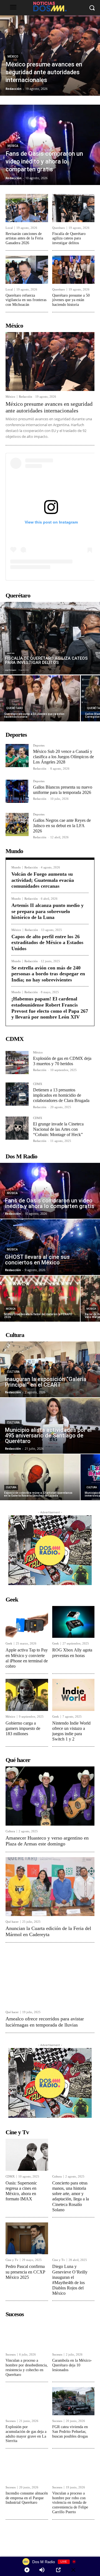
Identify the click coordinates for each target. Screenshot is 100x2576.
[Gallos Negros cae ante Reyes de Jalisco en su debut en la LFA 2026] (17, 824)
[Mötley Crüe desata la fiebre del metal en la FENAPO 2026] (40, 1299)
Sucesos (11, 2355)
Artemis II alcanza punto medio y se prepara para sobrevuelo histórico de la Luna (47, 911)
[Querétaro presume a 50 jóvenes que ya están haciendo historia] (73, 270)
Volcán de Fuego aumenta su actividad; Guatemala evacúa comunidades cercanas (43, 880)
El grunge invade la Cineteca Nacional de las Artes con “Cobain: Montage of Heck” (58, 1129)
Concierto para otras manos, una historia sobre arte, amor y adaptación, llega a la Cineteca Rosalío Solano (71, 2196)
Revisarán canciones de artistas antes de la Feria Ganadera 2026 (24, 238)
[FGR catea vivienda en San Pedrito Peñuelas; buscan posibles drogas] (73, 2401)
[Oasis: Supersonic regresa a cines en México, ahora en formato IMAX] (27, 2155)
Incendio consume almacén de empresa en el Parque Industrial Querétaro (27, 2498)
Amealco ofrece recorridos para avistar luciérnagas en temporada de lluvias (45, 2022)
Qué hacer (12, 1922)
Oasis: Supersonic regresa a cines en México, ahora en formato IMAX (21, 2191)
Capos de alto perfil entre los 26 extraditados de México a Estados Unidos (47, 943)
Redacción (26, 397)
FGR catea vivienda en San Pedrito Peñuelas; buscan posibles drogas (70, 2432)
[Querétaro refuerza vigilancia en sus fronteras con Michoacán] (27, 270)
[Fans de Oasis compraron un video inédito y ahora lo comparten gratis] (50, 145)
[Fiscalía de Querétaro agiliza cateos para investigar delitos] (73, 208)
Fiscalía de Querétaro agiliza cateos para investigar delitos (69, 238)
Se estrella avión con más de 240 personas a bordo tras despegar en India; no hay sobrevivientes (48, 974)
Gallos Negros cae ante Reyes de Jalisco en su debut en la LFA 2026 (62, 826)
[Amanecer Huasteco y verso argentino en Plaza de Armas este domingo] (50, 1796)
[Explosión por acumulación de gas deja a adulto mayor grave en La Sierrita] (27, 2401)
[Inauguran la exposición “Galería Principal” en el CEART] (50, 1369)
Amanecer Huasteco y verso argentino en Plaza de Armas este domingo (47, 1841)
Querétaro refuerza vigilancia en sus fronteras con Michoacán (26, 300)
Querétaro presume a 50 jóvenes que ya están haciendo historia (71, 300)
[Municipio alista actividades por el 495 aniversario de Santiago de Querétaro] (50, 1426)
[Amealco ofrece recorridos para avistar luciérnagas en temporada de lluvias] (50, 1977)
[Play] (27, 2570)
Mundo (16, 867)
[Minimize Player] (73, 2570)
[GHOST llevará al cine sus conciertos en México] (50, 1247)
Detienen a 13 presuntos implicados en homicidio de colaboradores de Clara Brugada (61, 1095)
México (13, 57)
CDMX (38, 1084)
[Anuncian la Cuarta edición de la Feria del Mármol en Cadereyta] (50, 1887)
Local (9, 228)
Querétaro (59, 228)
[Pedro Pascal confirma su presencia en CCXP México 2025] (27, 2238)
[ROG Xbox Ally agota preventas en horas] (73, 1622)
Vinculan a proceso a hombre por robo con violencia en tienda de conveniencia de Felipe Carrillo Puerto (70, 2503)
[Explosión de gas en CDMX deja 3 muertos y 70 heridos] (17, 1063)
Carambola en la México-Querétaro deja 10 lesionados (72, 2365)
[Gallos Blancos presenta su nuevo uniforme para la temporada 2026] (17, 791)
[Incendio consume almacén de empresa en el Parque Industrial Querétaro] (27, 2468)
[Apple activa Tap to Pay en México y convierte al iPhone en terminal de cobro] (27, 1622)
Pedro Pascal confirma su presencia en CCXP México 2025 (25, 2272)
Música (13, 146)
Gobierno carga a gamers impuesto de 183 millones (23, 1728)
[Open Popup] (58, 2570)
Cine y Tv (12, 2260)
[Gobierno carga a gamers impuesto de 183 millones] (27, 1695)
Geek (9, 1644)
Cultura (13, 1372)
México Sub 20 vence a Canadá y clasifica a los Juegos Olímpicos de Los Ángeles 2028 (63, 757)
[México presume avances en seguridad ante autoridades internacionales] (50, 56)
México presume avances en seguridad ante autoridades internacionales (49, 407)
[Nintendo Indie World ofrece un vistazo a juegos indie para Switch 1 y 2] (73, 1695)
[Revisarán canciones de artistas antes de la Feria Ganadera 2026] (27, 208)
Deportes (39, 746)
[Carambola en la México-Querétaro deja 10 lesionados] (73, 2335)
